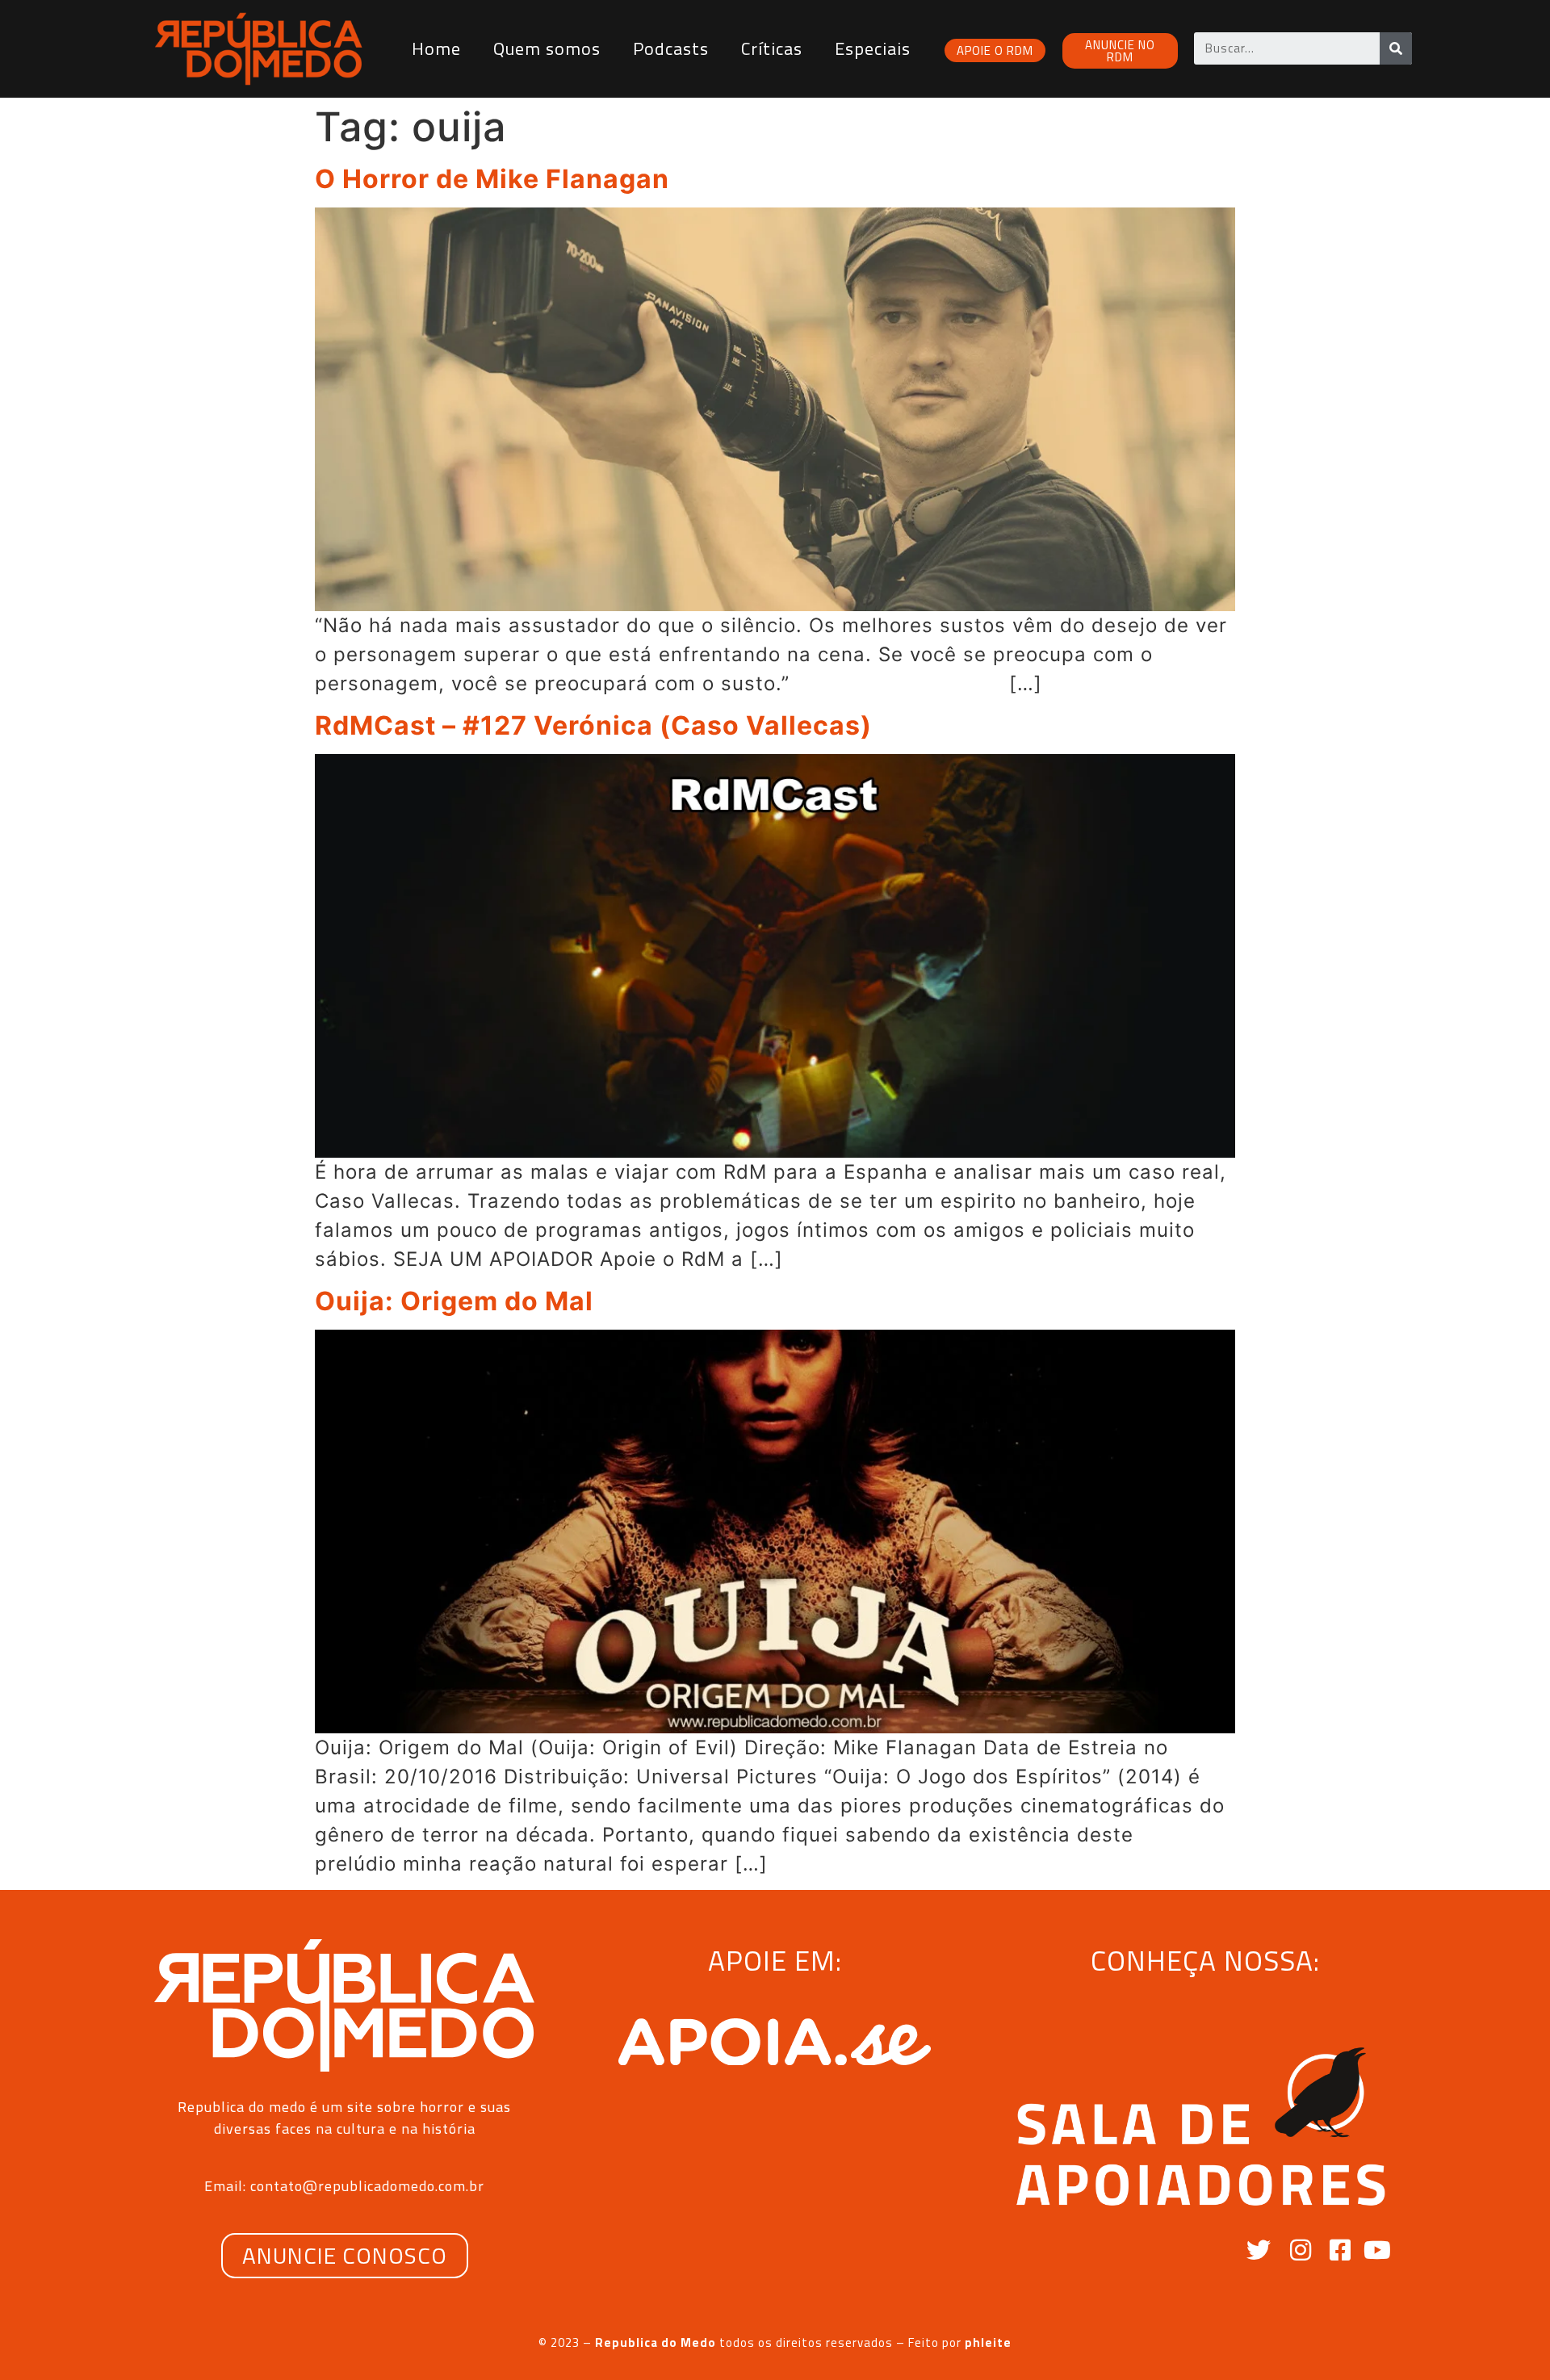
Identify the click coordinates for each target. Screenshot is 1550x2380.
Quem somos (547, 48)
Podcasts (671, 48)
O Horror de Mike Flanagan (492, 179)
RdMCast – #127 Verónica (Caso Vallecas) (593, 725)
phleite (988, 2342)
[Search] (1396, 48)
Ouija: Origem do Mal (454, 1301)
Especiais (873, 48)
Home (436, 48)
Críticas (772, 48)
